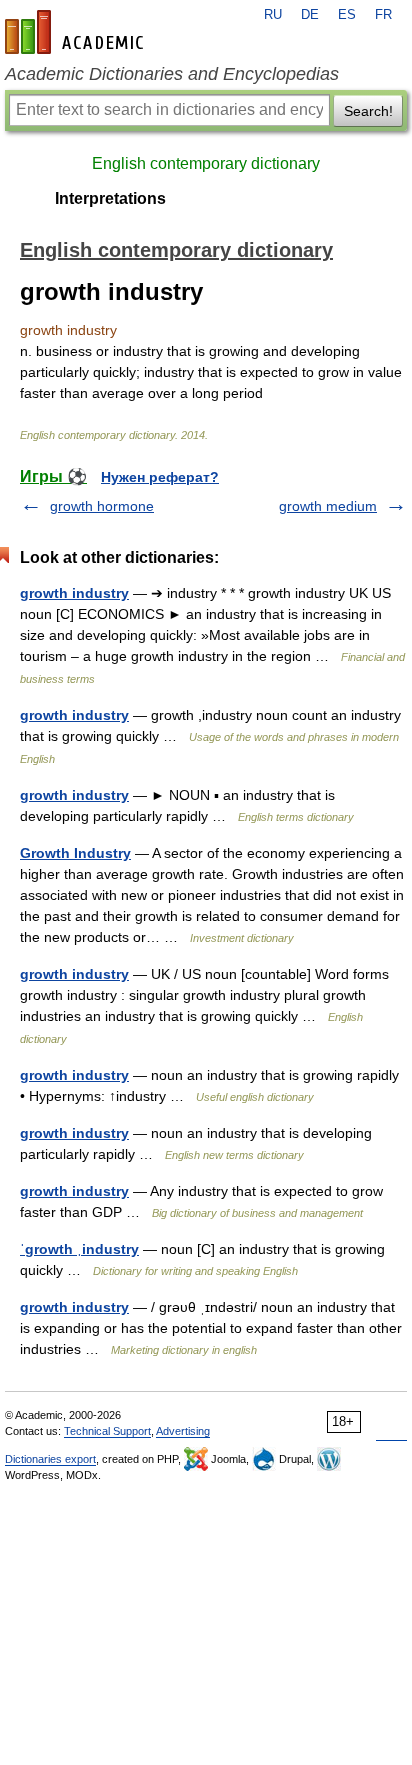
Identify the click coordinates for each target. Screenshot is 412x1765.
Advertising (183, 1431)
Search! (368, 111)
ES (347, 15)
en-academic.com (77, 32)
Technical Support (107, 1431)
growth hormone (102, 506)
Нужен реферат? (160, 477)
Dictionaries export (50, 1459)
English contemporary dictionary (206, 163)
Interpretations (110, 198)
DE (310, 15)
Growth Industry (75, 853)
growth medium (328, 506)
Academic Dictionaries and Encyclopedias (172, 74)
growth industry (74, 593)
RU (273, 15)
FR (383, 15)
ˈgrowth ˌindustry (79, 1249)
